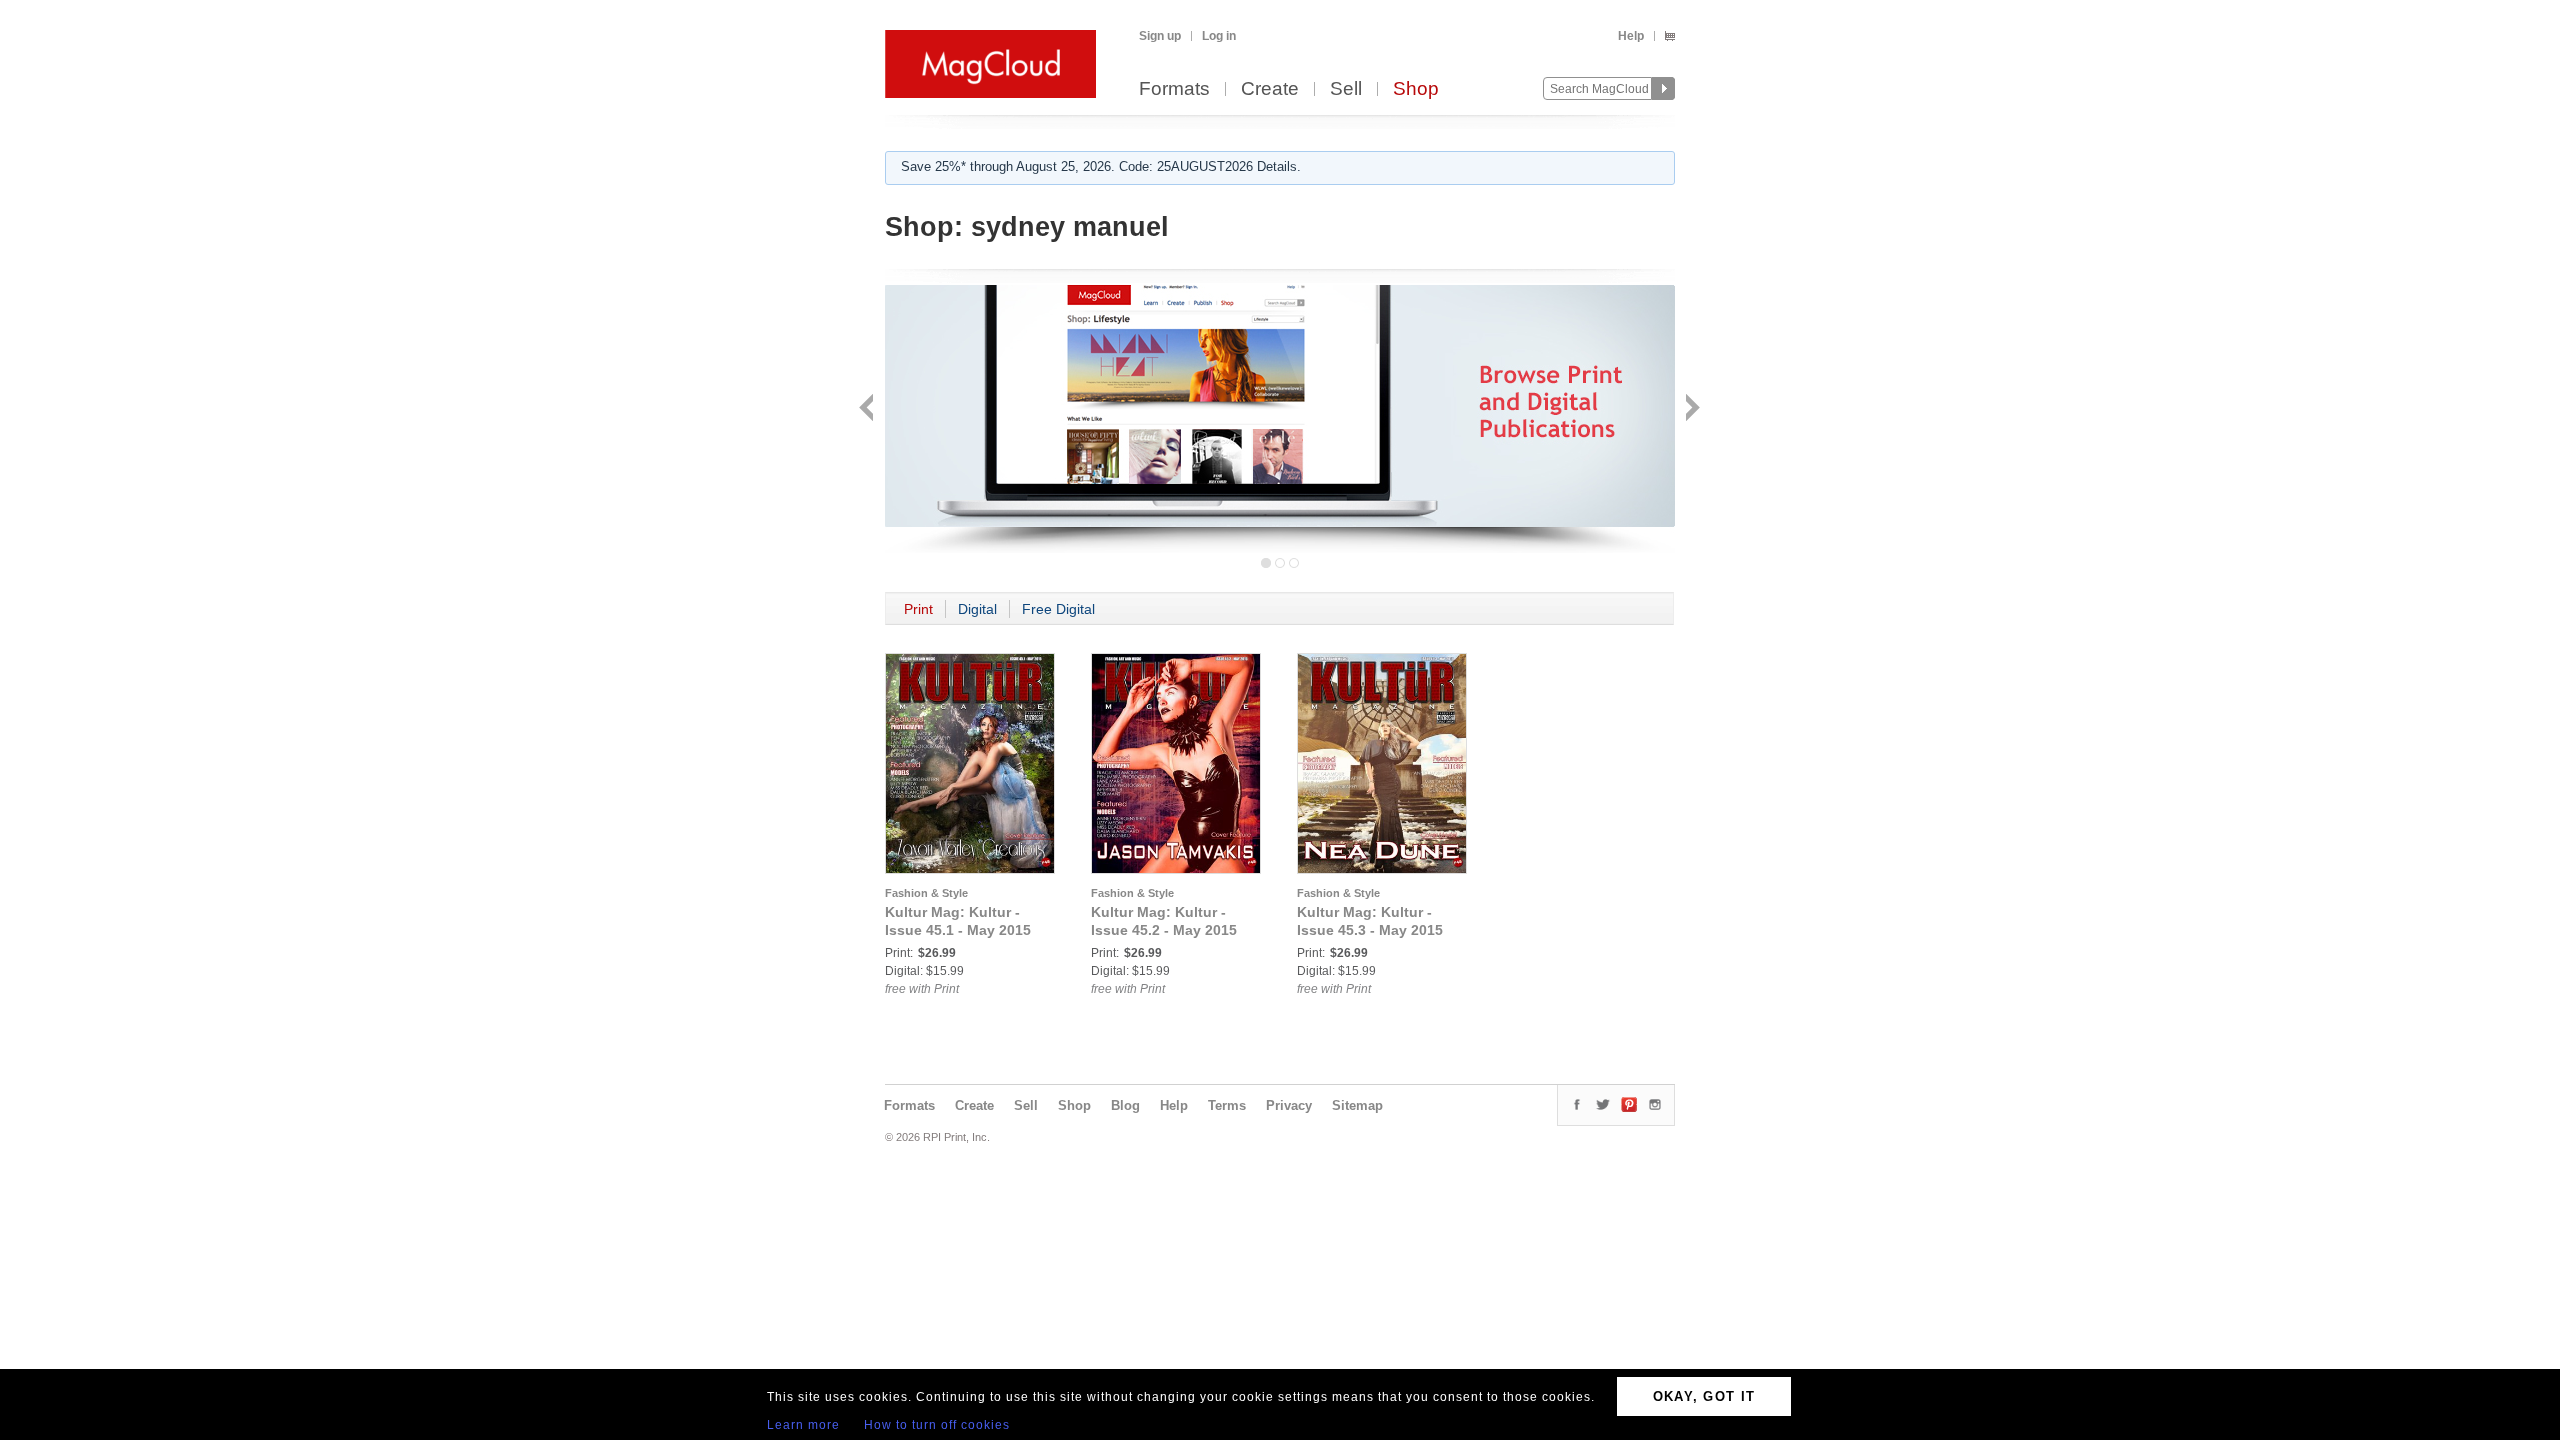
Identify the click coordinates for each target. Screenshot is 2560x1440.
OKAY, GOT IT (1704, 1396)
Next (1690, 409)
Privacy (1289, 1105)
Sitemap (1357, 1105)
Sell (1346, 89)
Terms (1227, 1105)
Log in (1219, 36)
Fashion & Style (926, 893)
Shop (1416, 89)
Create (1270, 89)
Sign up (1160, 36)
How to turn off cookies (937, 1425)
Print (918, 609)
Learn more (803, 1425)
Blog (1125, 1105)
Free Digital (1058, 609)
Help (1631, 36)
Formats (1174, 89)
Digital (977, 609)
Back (868, 409)
